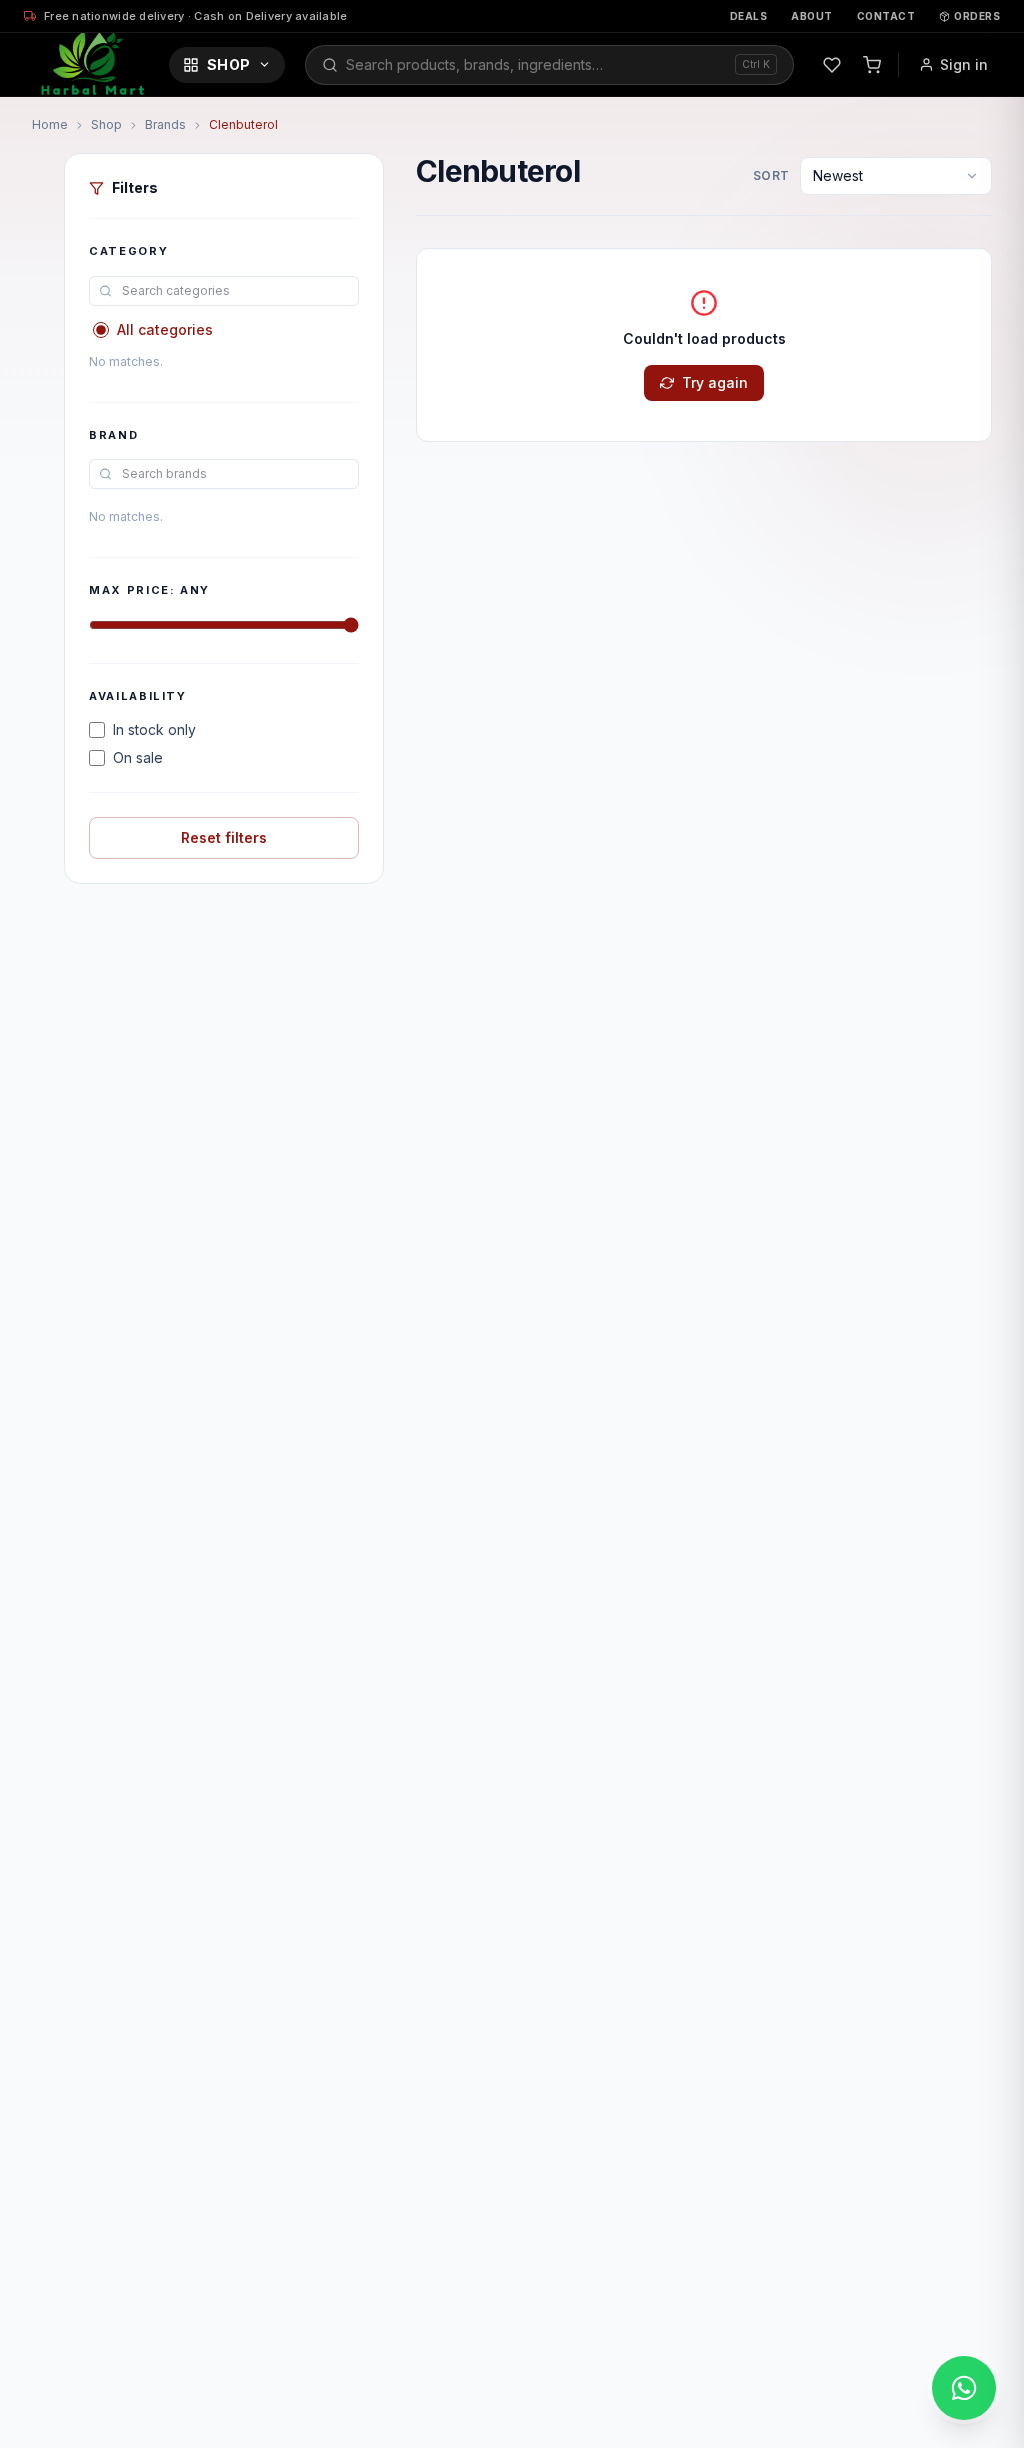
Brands (165, 124)
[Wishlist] (832, 65)
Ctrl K (756, 64)
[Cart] (872, 65)
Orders (977, 16)
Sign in (964, 64)
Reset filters (224, 837)
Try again (715, 382)
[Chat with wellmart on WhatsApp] (964, 2388)
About (812, 16)
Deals (749, 16)
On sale (138, 757)
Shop (228, 64)
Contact (886, 16)
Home (50, 124)
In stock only (154, 729)
